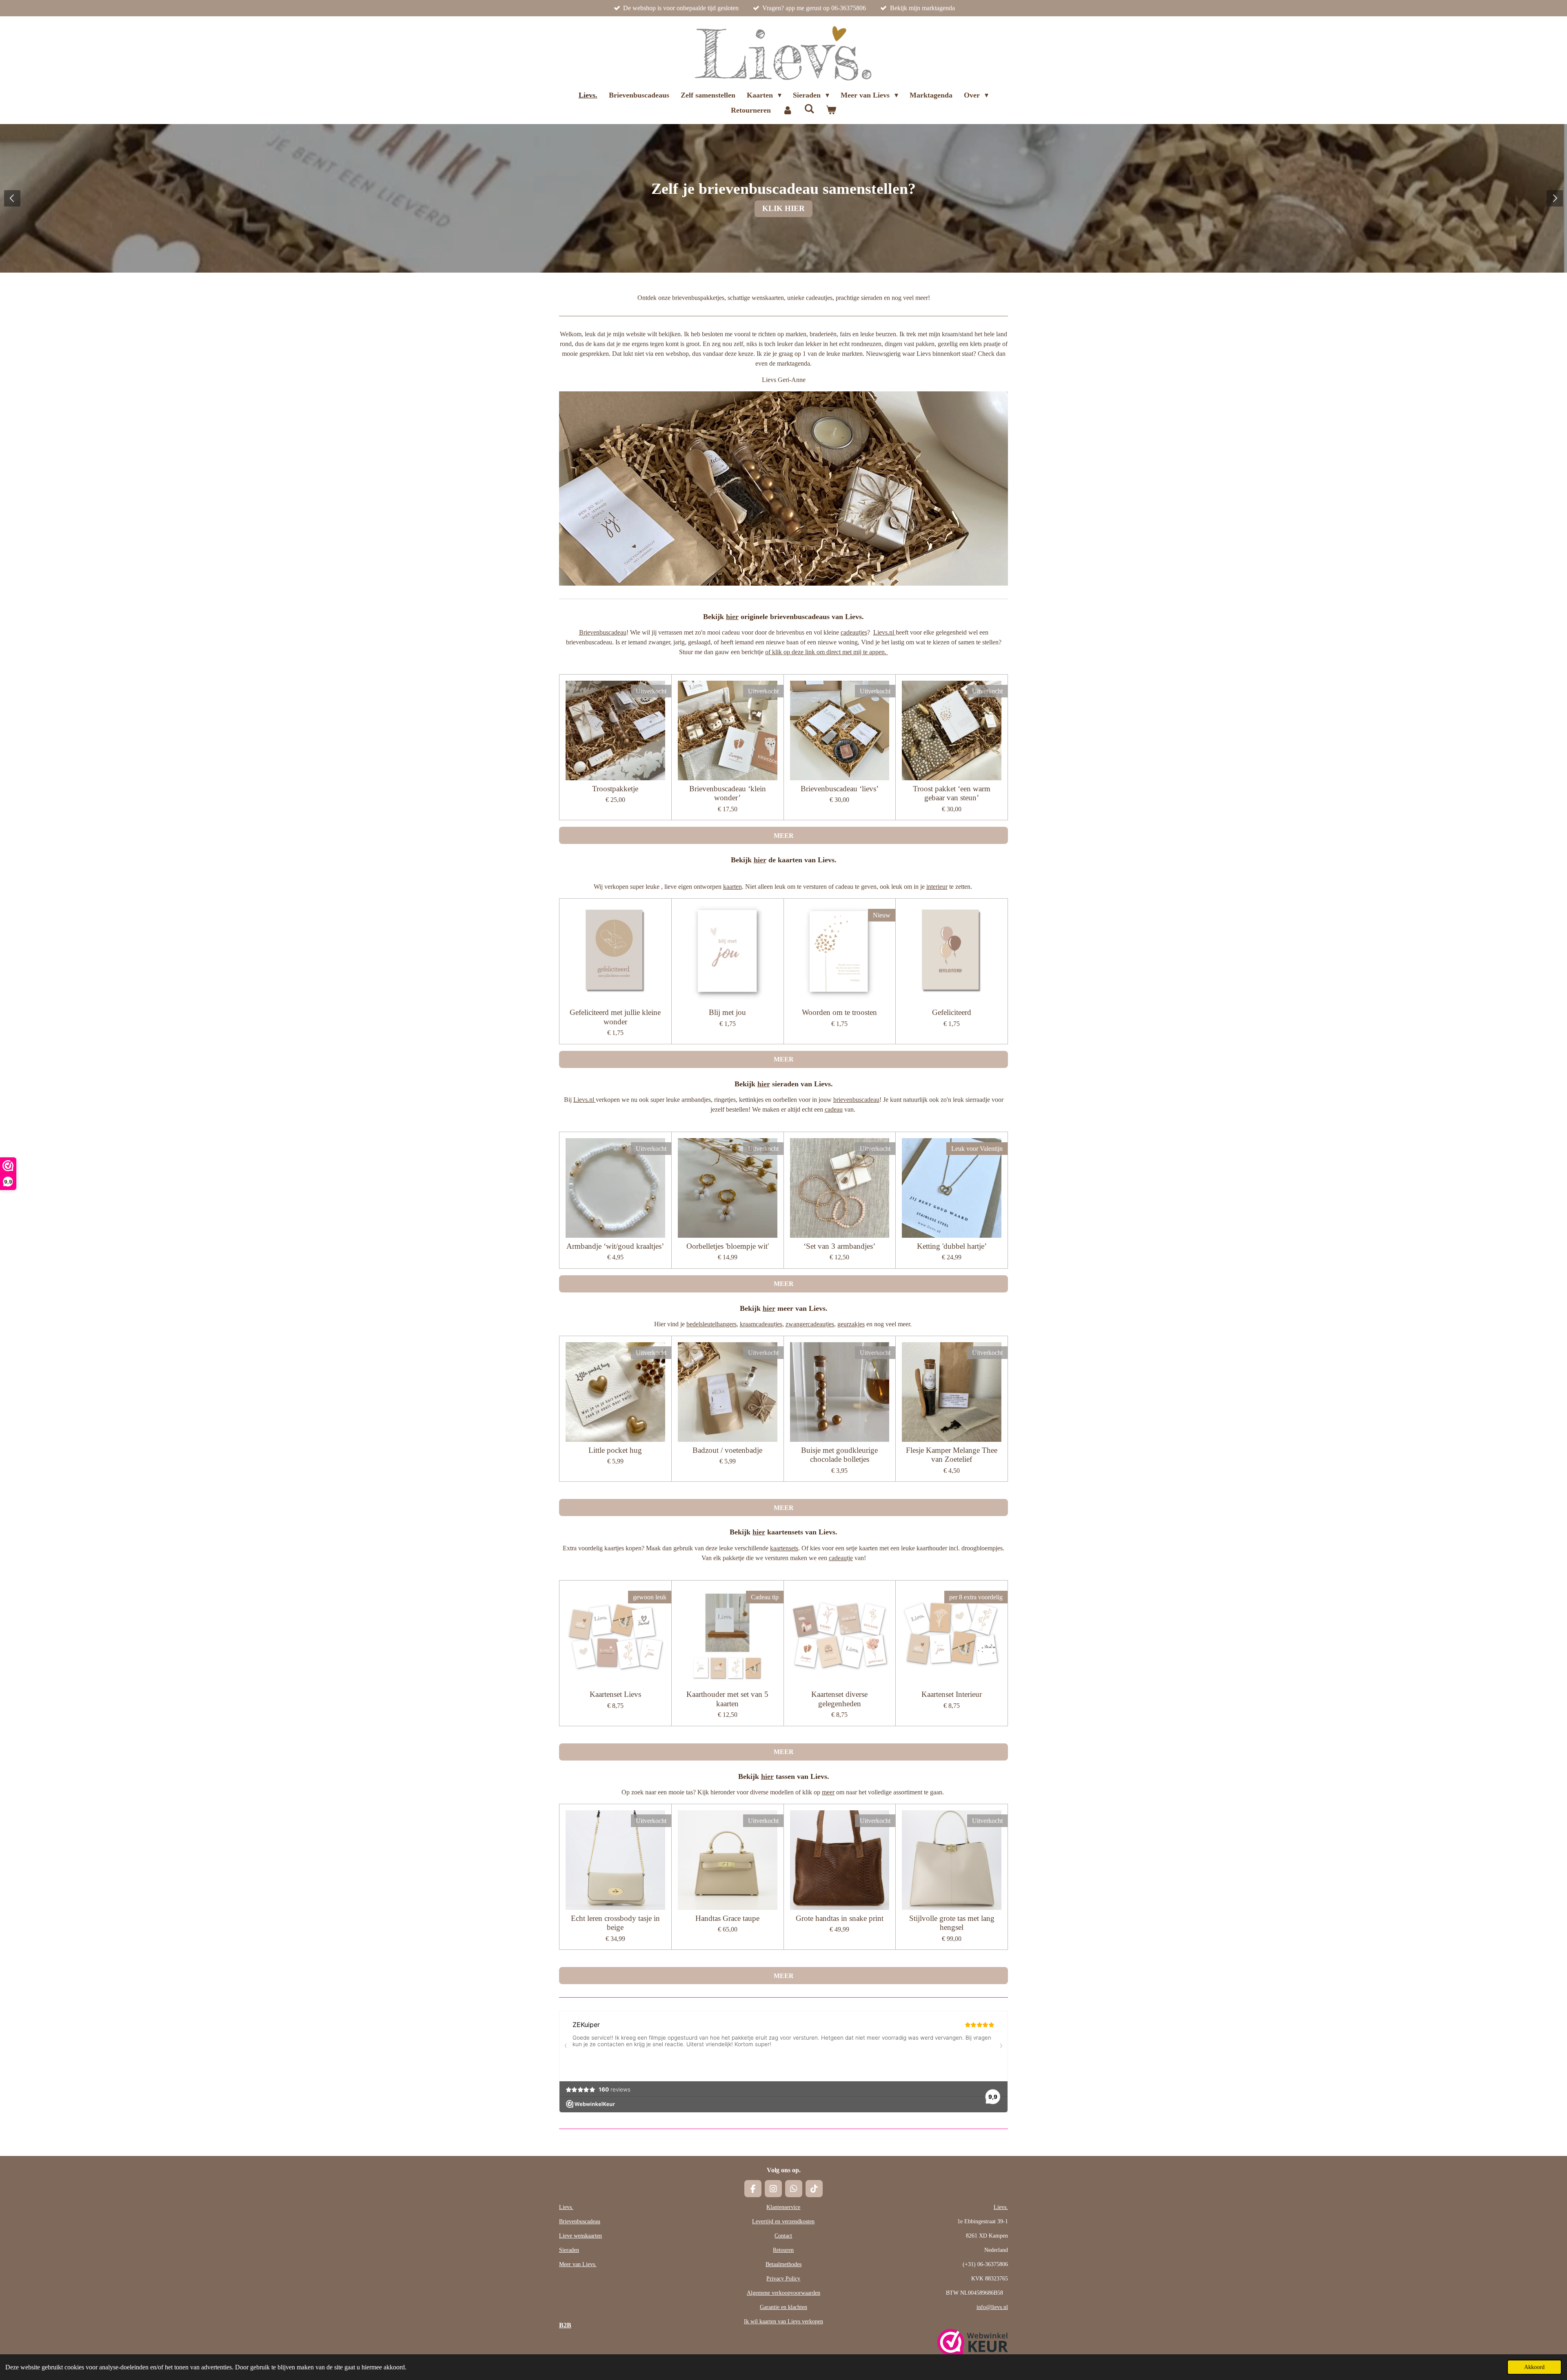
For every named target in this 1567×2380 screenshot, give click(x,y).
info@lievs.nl (992, 2307)
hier (732, 617)
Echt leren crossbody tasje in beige (615, 1923)
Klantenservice (783, 2207)
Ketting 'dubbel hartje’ (952, 1246)
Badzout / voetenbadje (727, 1450)
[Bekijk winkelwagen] (831, 110)
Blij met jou (727, 1012)
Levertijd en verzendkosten (783, 2221)
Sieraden (569, 2250)
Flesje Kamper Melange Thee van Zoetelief (952, 1455)
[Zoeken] (809, 109)
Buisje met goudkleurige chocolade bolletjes (839, 1455)
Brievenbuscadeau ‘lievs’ (840, 789)
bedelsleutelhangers (711, 1324)
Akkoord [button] (1534, 2367)
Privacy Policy (783, 2279)
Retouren (783, 2250)
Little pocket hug (615, 1450)
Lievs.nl (884, 632)
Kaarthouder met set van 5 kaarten (727, 1699)
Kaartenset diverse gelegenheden (839, 1699)
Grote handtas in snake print (840, 1918)
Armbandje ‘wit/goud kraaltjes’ (615, 1246)
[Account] (787, 110)
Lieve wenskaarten (580, 2236)
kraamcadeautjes (761, 1324)
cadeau (834, 1109)
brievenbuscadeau (856, 1100)
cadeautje (841, 1558)
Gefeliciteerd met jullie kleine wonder (615, 1017)
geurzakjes (851, 1324)
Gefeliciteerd (952, 1012)
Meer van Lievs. (578, 2264)
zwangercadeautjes (810, 1324)
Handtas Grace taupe (727, 1918)
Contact (783, 2236)
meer (828, 1792)
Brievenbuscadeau (603, 632)
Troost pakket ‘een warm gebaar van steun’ (952, 793)
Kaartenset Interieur (952, 1694)
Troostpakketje (615, 789)
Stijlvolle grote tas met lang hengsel (952, 1923)
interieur (937, 887)
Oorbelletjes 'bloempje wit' (728, 1246)
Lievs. (566, 2207)
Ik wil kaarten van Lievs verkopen (783, 2321)
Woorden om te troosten (839, 1012)
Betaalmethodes (783, 2264)
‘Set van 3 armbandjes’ (839, 1246)
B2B (565, 2325)
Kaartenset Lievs (615, 1694)
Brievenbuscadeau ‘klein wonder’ (728, 793)
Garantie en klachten (783, 2307)
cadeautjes (854, 632)
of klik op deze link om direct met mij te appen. (827, 652)
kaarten (732, 887)
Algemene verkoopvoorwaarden (783, 2293)
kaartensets (784, 1548)
